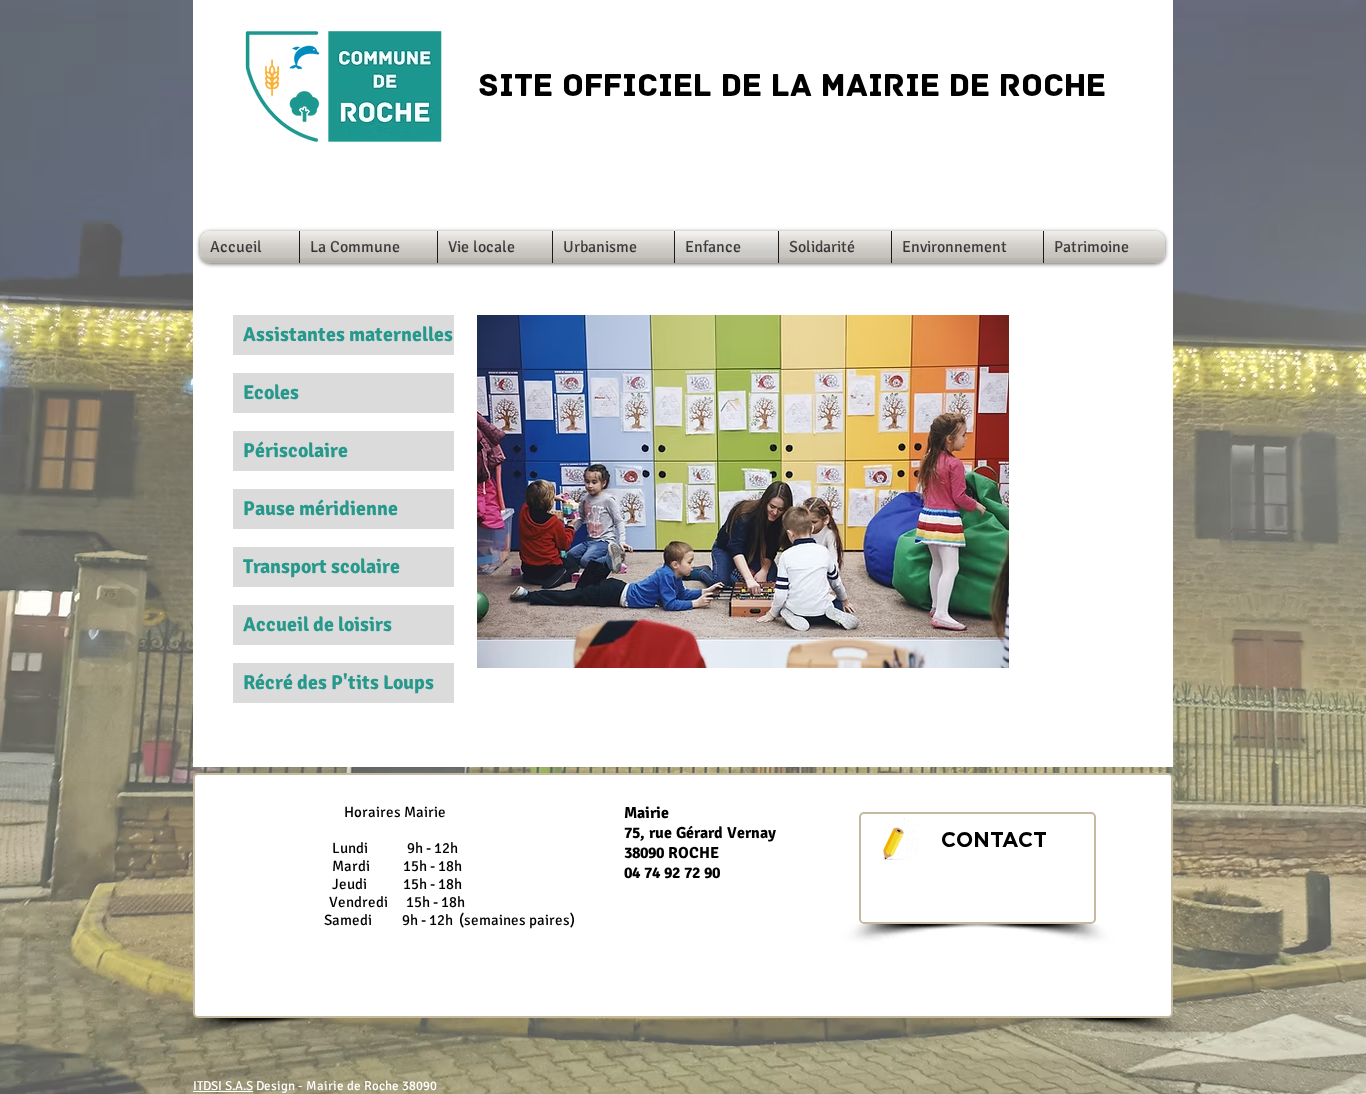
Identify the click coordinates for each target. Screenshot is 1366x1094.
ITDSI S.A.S (223, 1086)
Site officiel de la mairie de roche (792, 87)
